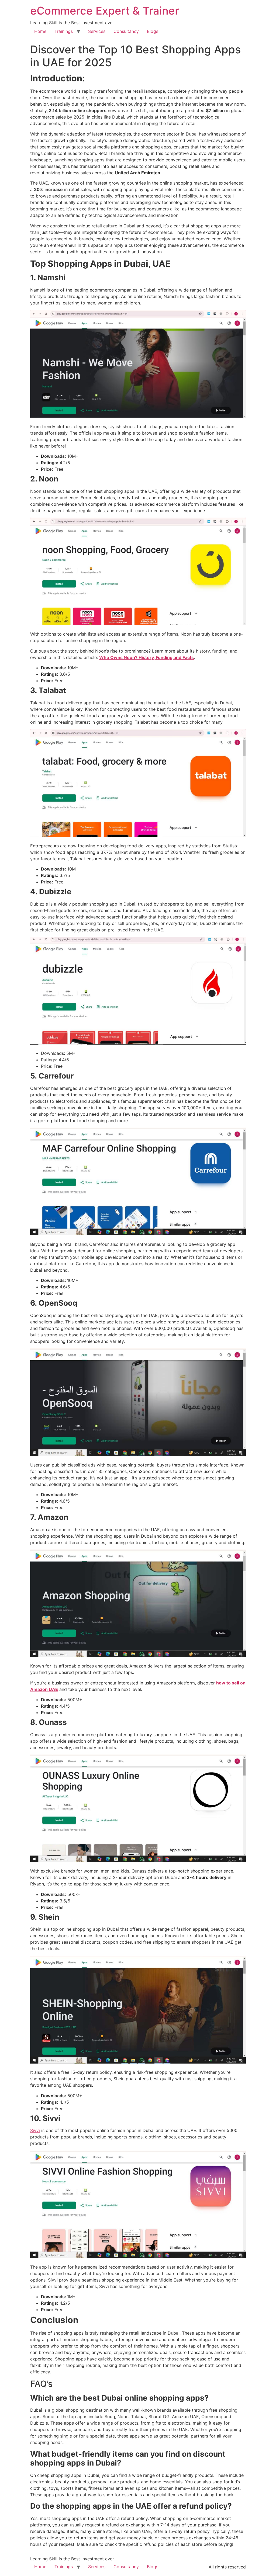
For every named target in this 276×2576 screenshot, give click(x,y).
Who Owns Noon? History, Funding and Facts (146, 657)
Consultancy (126, 31)
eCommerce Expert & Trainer (105, 11)
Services (97, 31)
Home (40, 31)
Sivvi (35, 2130)
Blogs (153, 31)
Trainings (64, 31)
